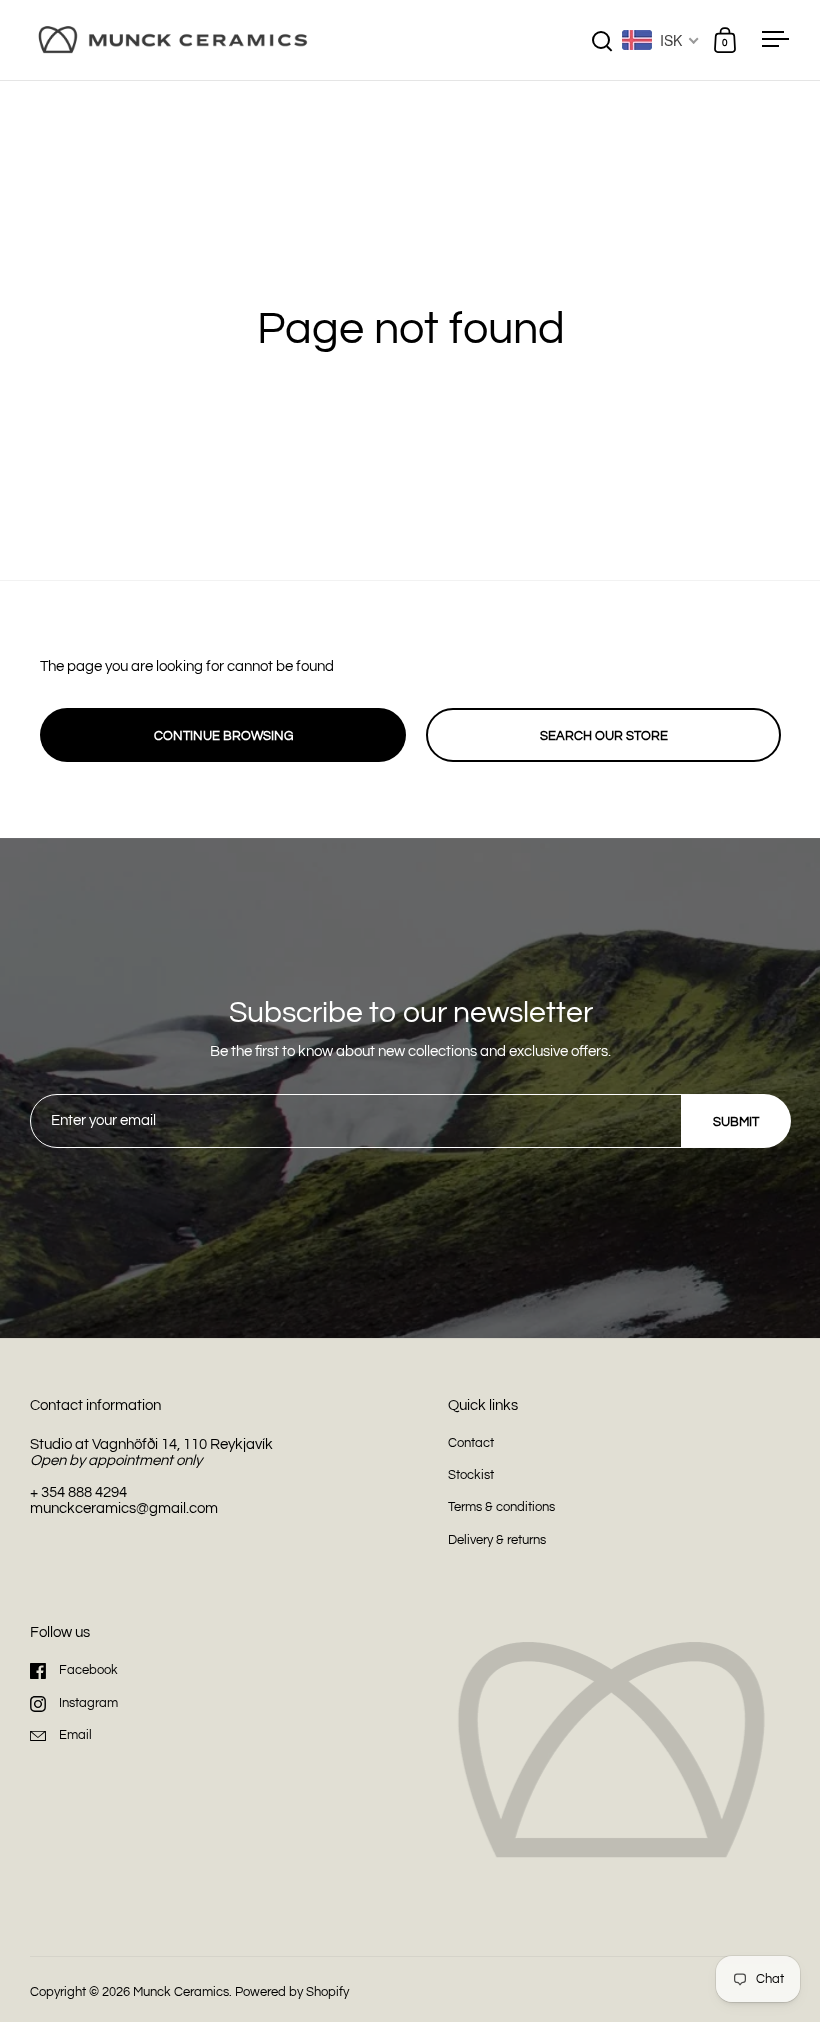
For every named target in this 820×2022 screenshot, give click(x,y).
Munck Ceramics (181, 1992)
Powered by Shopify (292, 1992)
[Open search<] (602, 40)
